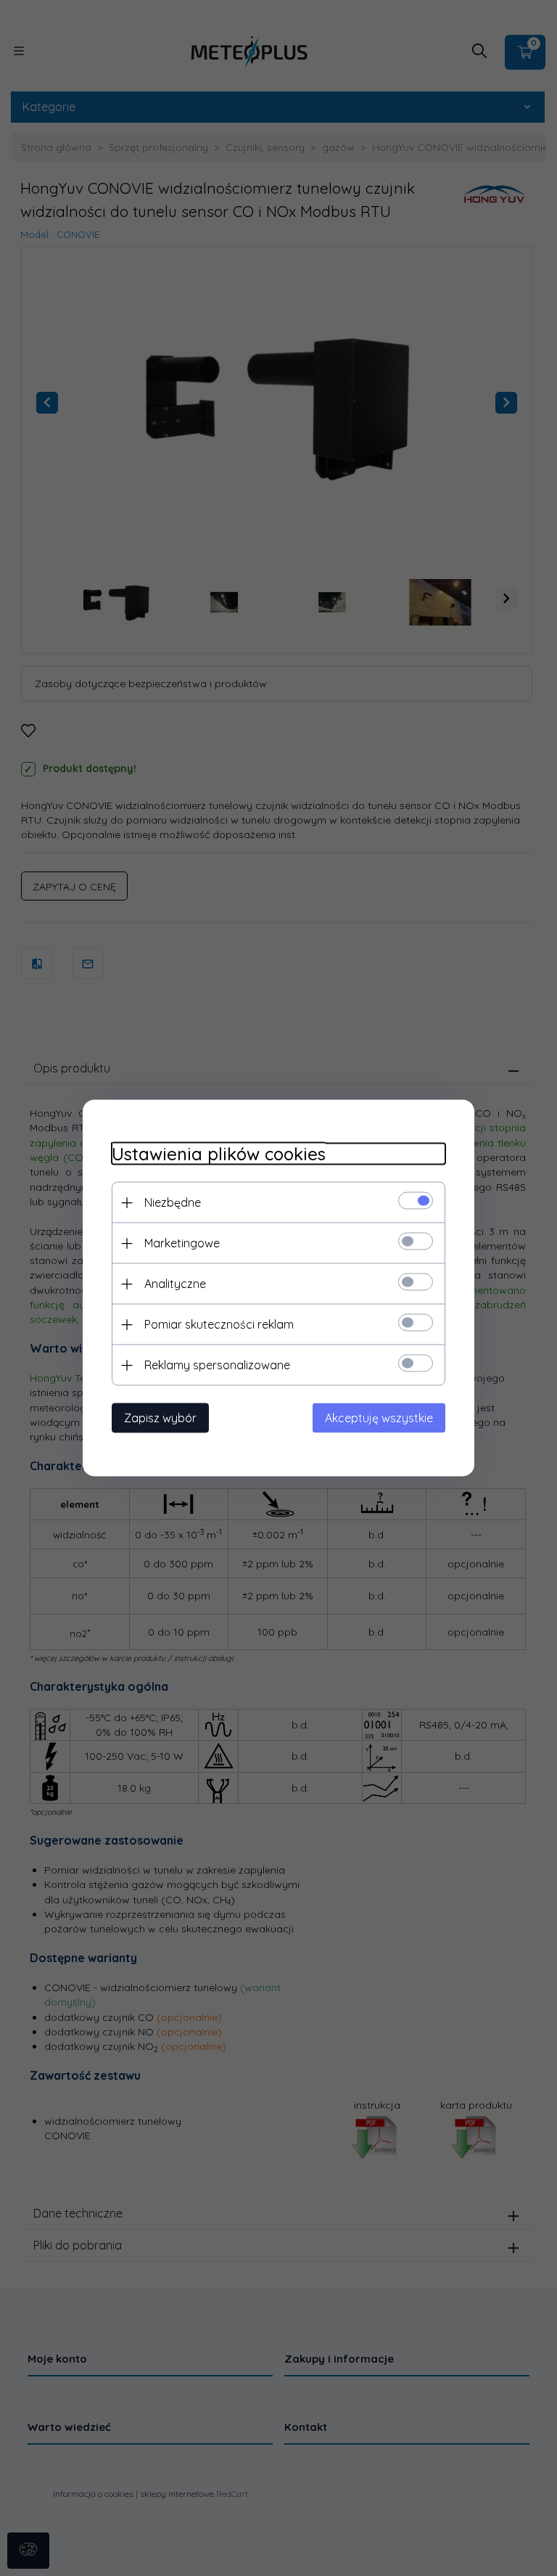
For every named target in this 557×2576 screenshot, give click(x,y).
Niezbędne (173, 1202)
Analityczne (175, 1284)
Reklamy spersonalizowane (217, 1365)
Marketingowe (182, 1243)
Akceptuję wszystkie (379, 1418)
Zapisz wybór (160, 1418)
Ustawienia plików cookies (219, 1154)
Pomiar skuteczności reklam (219, 1324)
